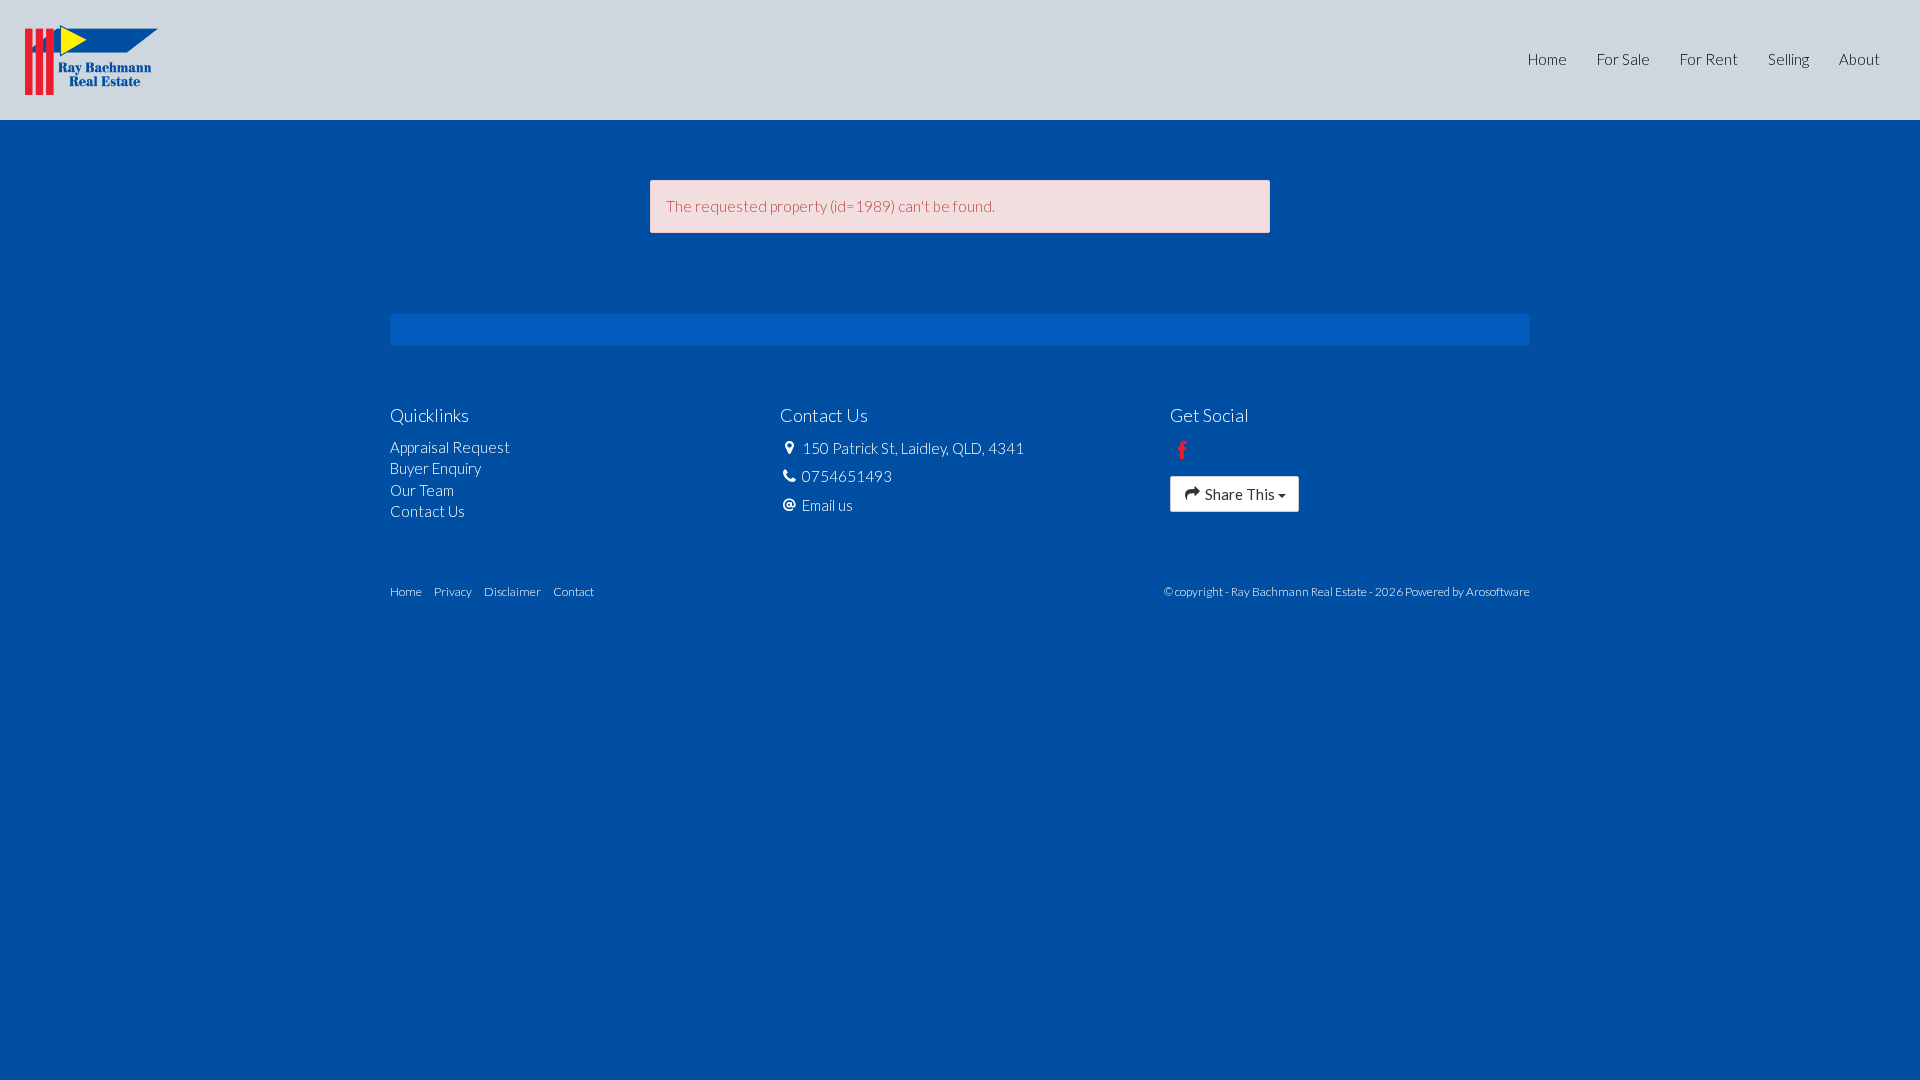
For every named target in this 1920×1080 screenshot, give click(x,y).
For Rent (1709, 59)
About (1859, 59)
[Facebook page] (1183, 451)
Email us (827, 505)
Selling (1788, 59)
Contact (573, 591)
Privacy (453, 591)
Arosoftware (1498, 591)
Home (1547, 59)
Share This (1240, 494)
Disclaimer (512, 591)
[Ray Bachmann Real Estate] (91, 58)
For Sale (1623, 59)
